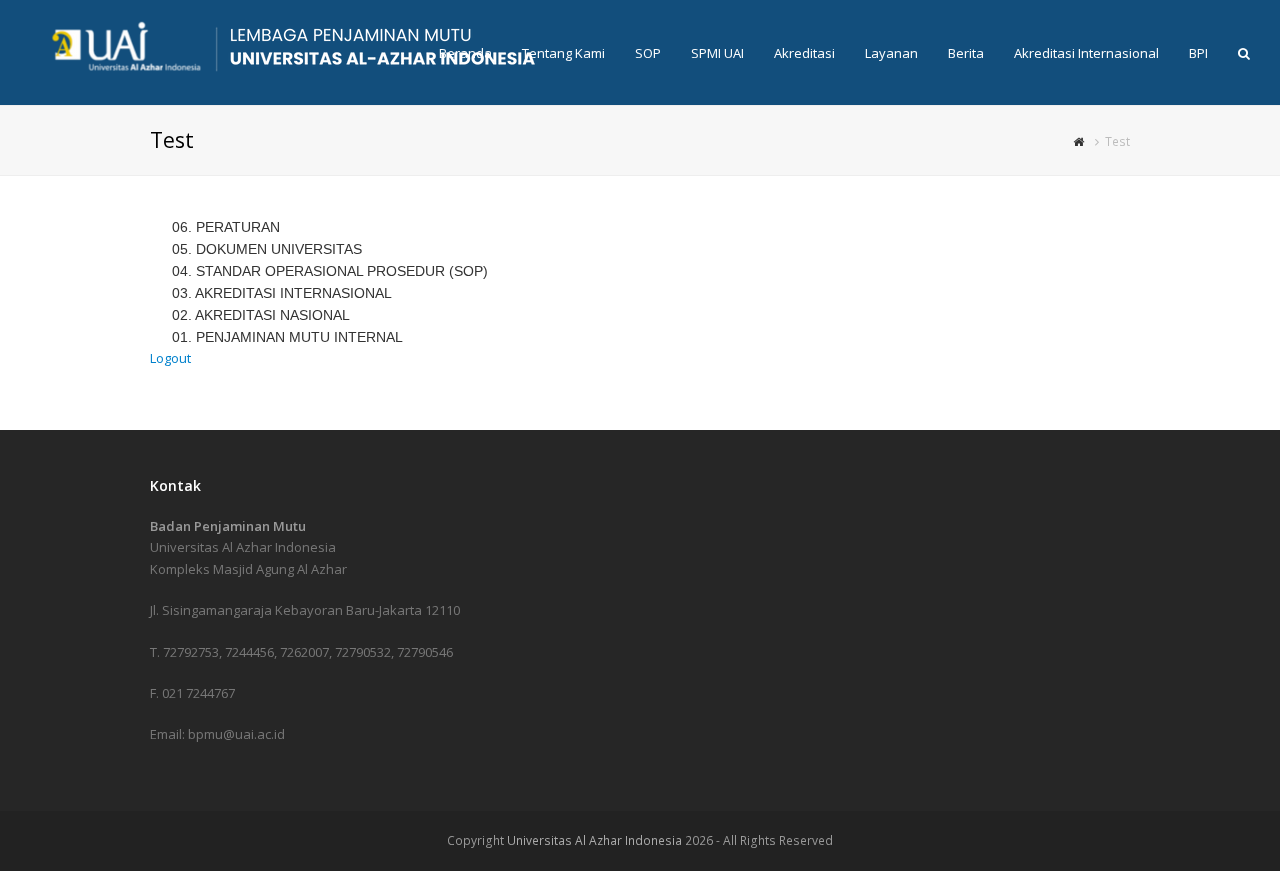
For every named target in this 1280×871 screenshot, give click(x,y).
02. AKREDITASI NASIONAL (261, 315)
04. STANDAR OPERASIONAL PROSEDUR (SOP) (330, 271)
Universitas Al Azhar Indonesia (594, 840)
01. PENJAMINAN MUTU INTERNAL (287, 337)
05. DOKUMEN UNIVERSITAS (267, 249)
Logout (170, 358)
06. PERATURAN (226, 227)
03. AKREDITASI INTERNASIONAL (282, 293)
